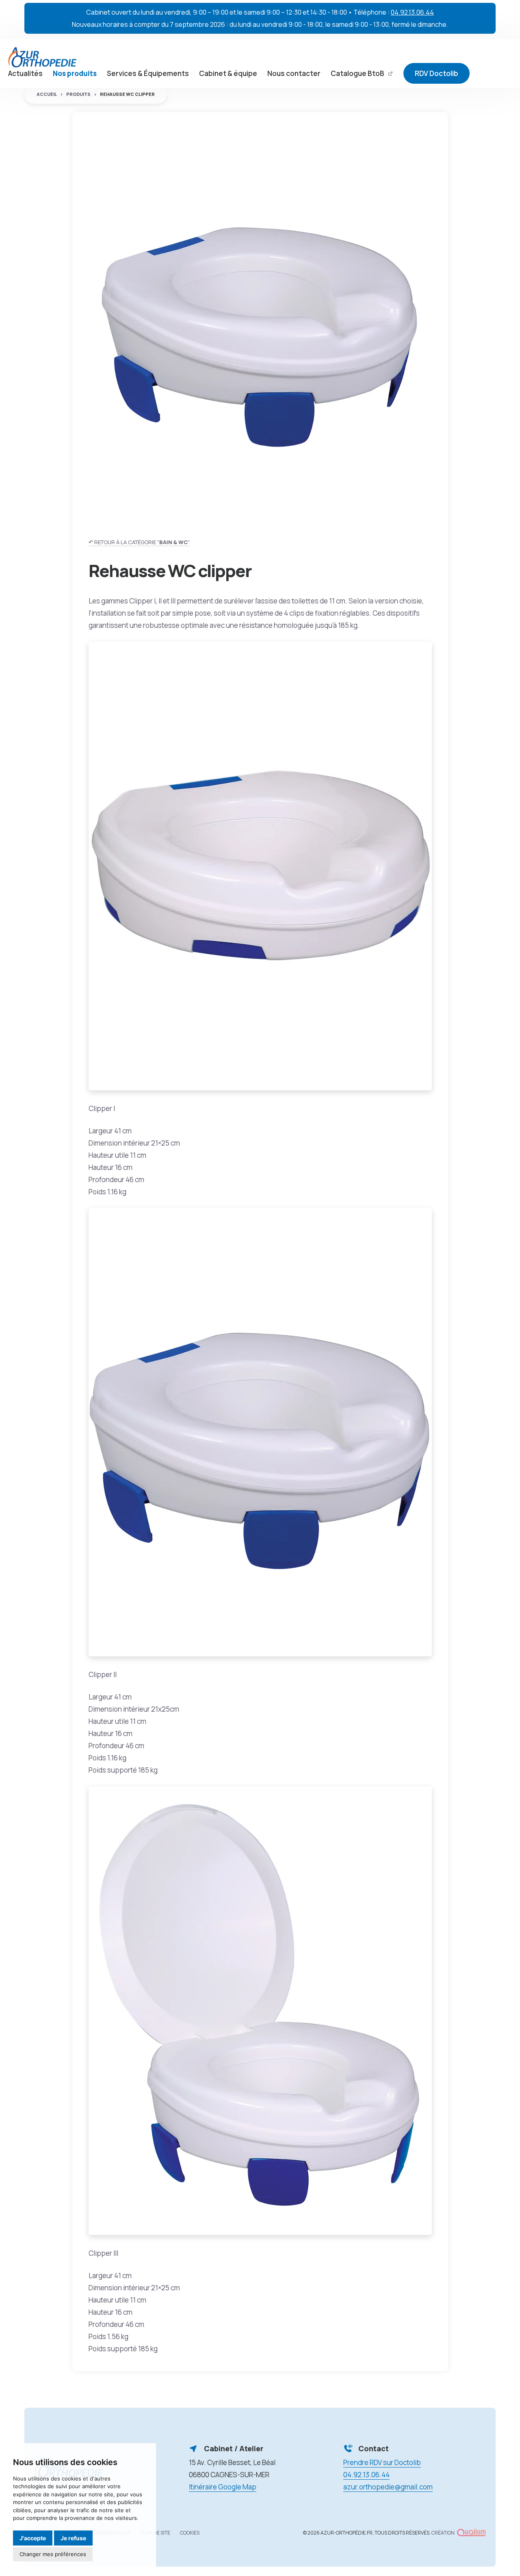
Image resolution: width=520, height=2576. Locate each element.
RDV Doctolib (437, 73)
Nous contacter (294, 73)
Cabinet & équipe (228, 73)
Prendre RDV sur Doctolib (382, 2462)
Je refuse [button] (73, 2538)
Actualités (25, 73)
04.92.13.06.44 (412, 12)
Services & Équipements (148, 73)
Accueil (47, 94)
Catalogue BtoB (358, 73)
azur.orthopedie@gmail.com (388, 2487)
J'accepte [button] (33, 2538)
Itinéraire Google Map (223, 2487)
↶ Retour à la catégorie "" (139, 542)
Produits (78, 94)
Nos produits (75, 73)
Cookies (190, 2533)
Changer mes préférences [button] (53, 2554)
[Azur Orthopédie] (42, 57)
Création (443, 2533)
